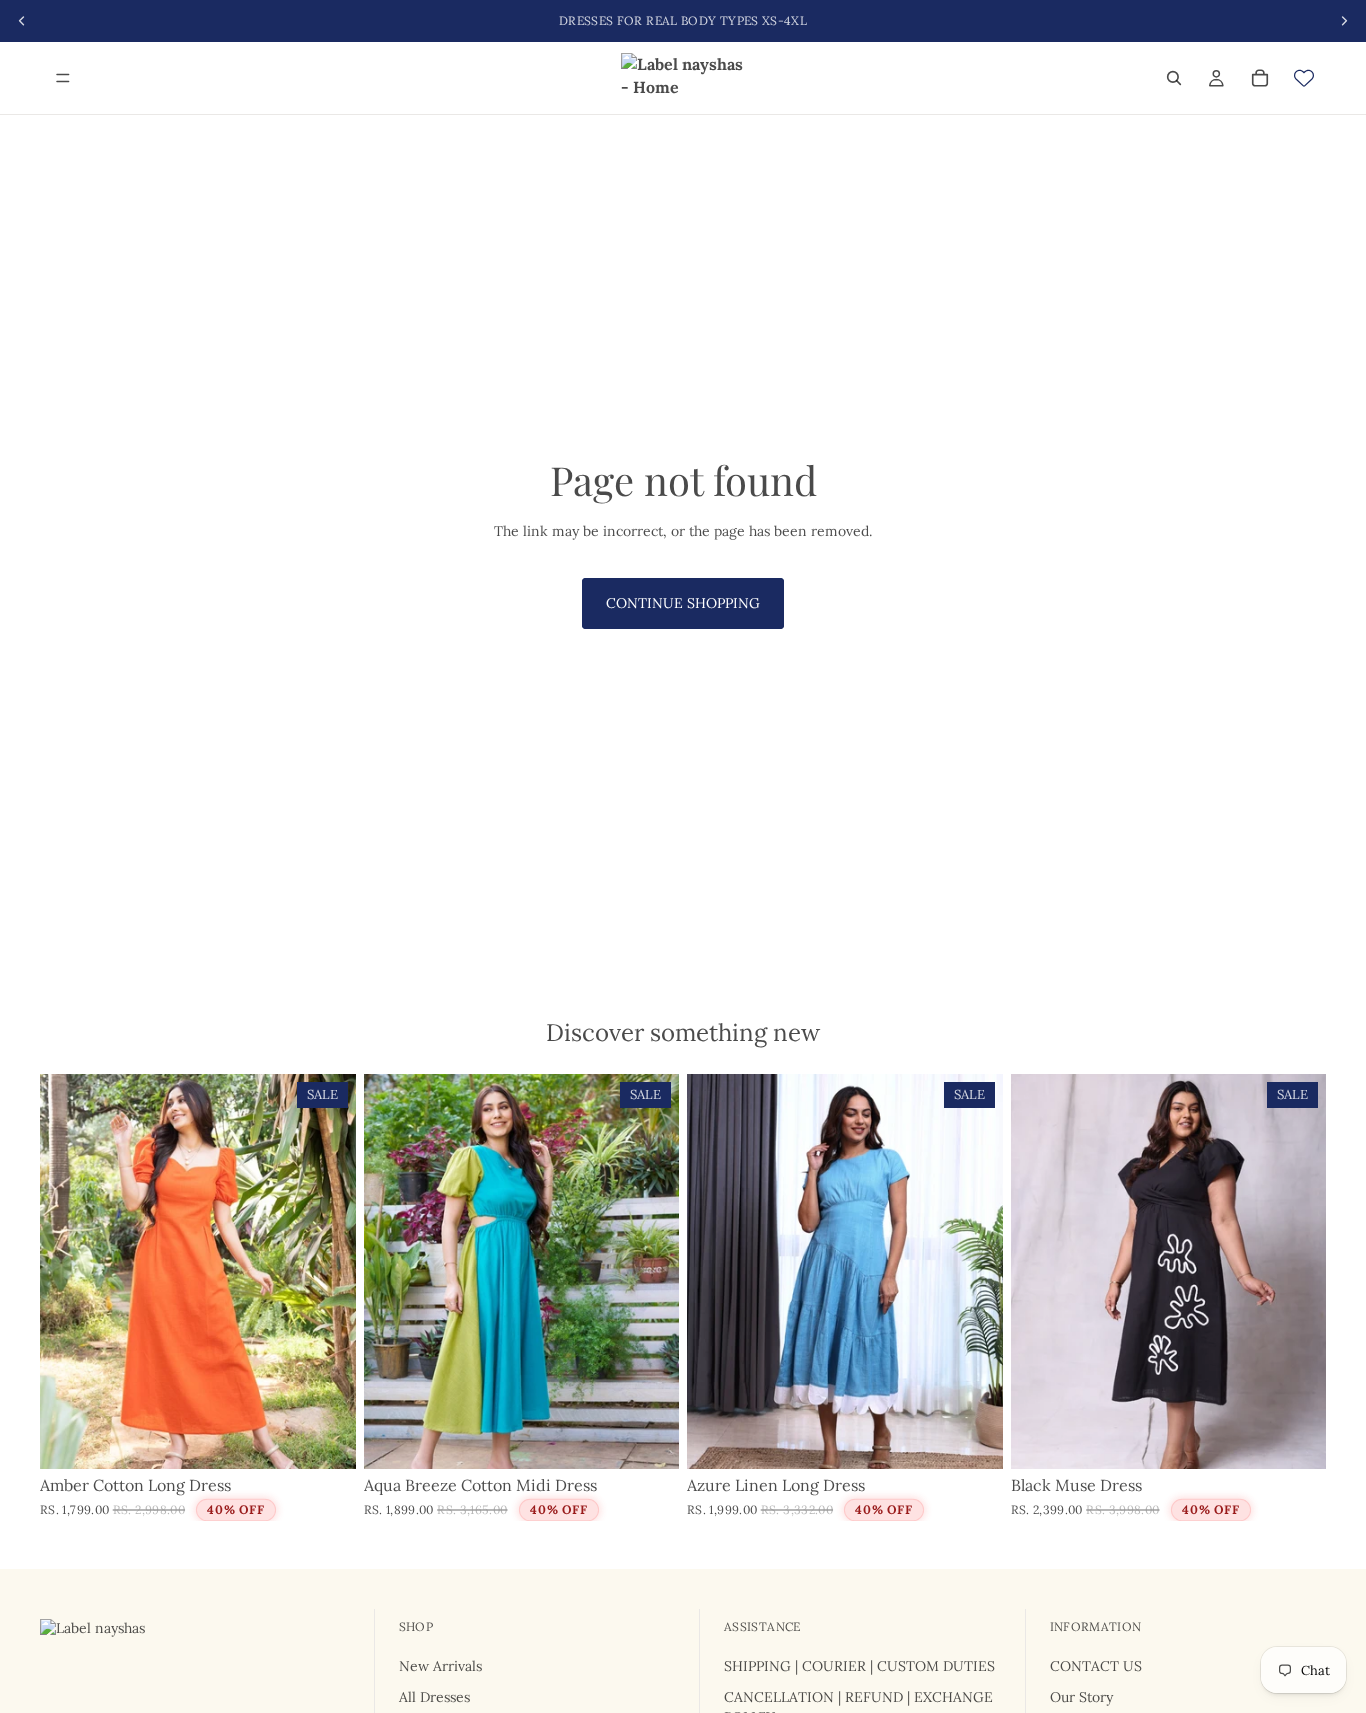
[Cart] (1260, 78)
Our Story (1081, 1697)
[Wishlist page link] (1304, 78)
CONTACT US (1096, 1665)
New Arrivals (440, 1665)
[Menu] (63, 78)
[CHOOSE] (325, 1438)
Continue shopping (683, 603)
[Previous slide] (70, 1272)
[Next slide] (326, 1272)
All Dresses (434, 1697)
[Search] (1174, 78)
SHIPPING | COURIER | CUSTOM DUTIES (859, 1665)
